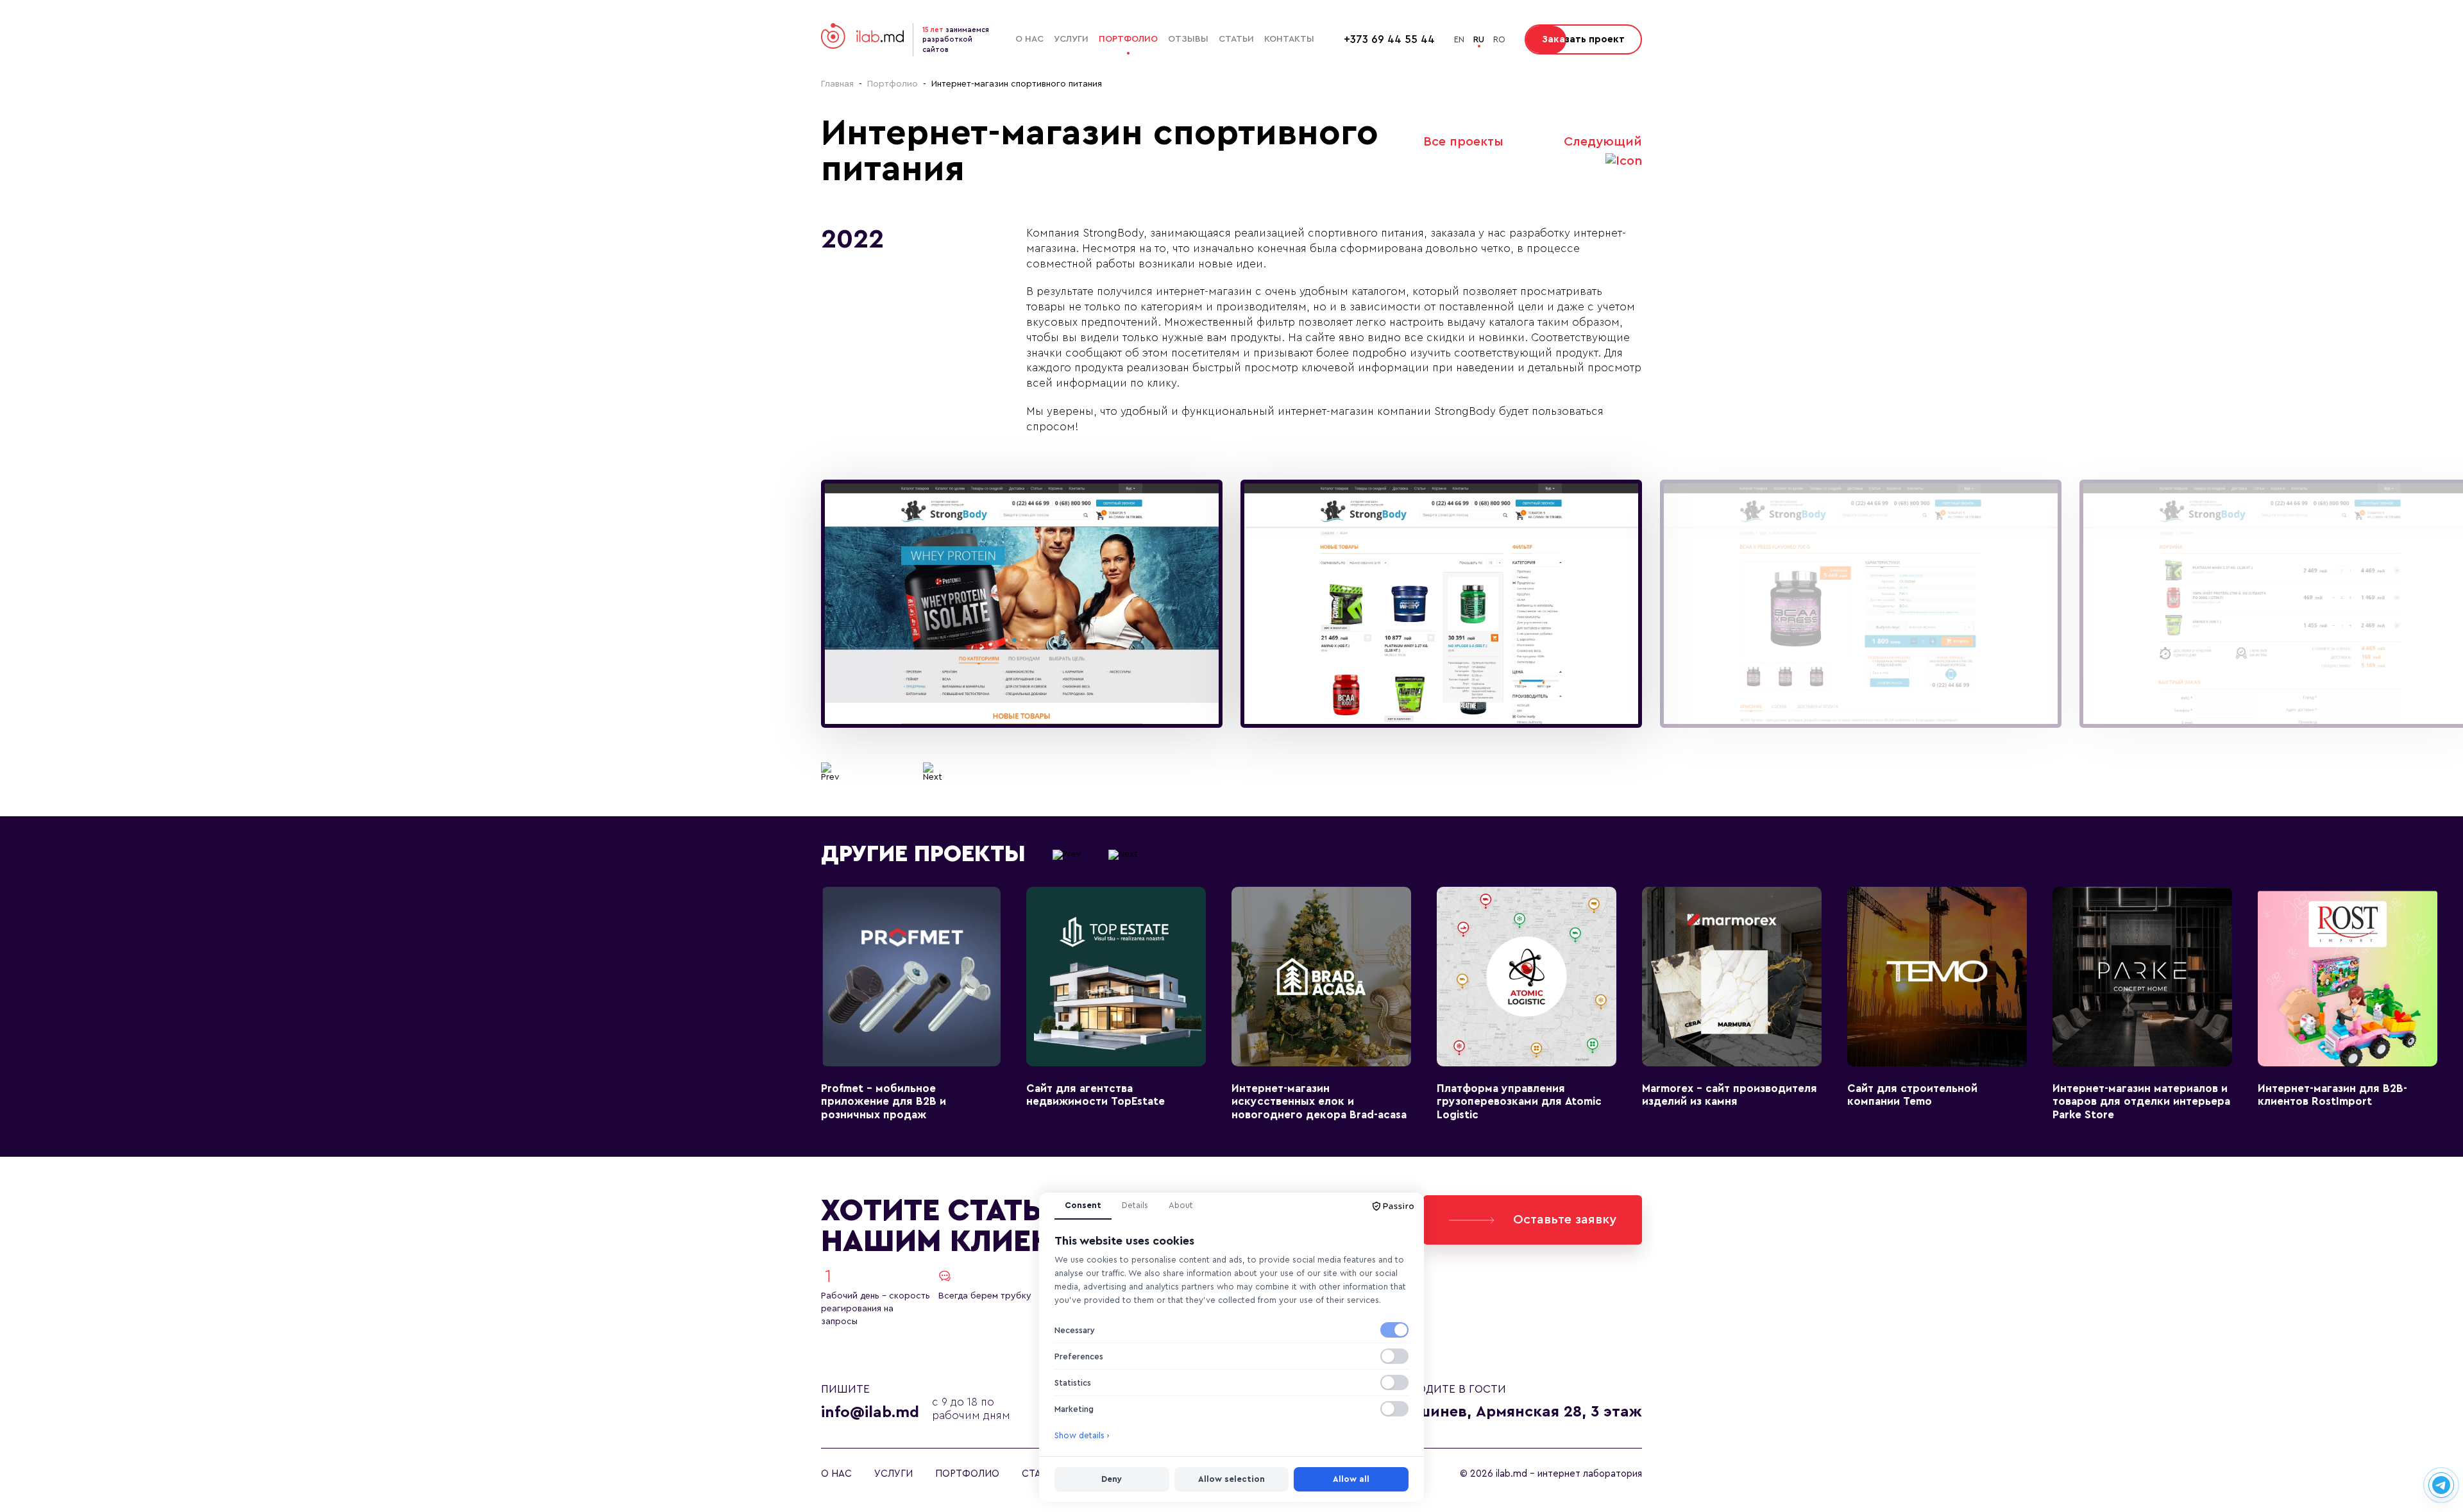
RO (1499, 39)
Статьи (1236, 39)
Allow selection (1231, 1479)
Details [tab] (1135, 1205)
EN (1459, 39)
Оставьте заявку (1565, 1220)
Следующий (1603, 142)
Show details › (1082, 1435)
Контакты (1289, 39)
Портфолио (1128, 39)
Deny (1112, 1479)
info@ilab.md (870, 1413)
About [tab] (1181, 1205)
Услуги (1071, 39)
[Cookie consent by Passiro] (1393, 1206)
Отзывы (1188, 39)
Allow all (1351, 1479)
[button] (830, 772)
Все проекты (1463, 142)
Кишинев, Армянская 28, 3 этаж (1519, 1412)
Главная (837, 84)
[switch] (1394, 1330)
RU (1479, 39)
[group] (1022, 604)
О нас (1029, 39)
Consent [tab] (1083, 1205)
